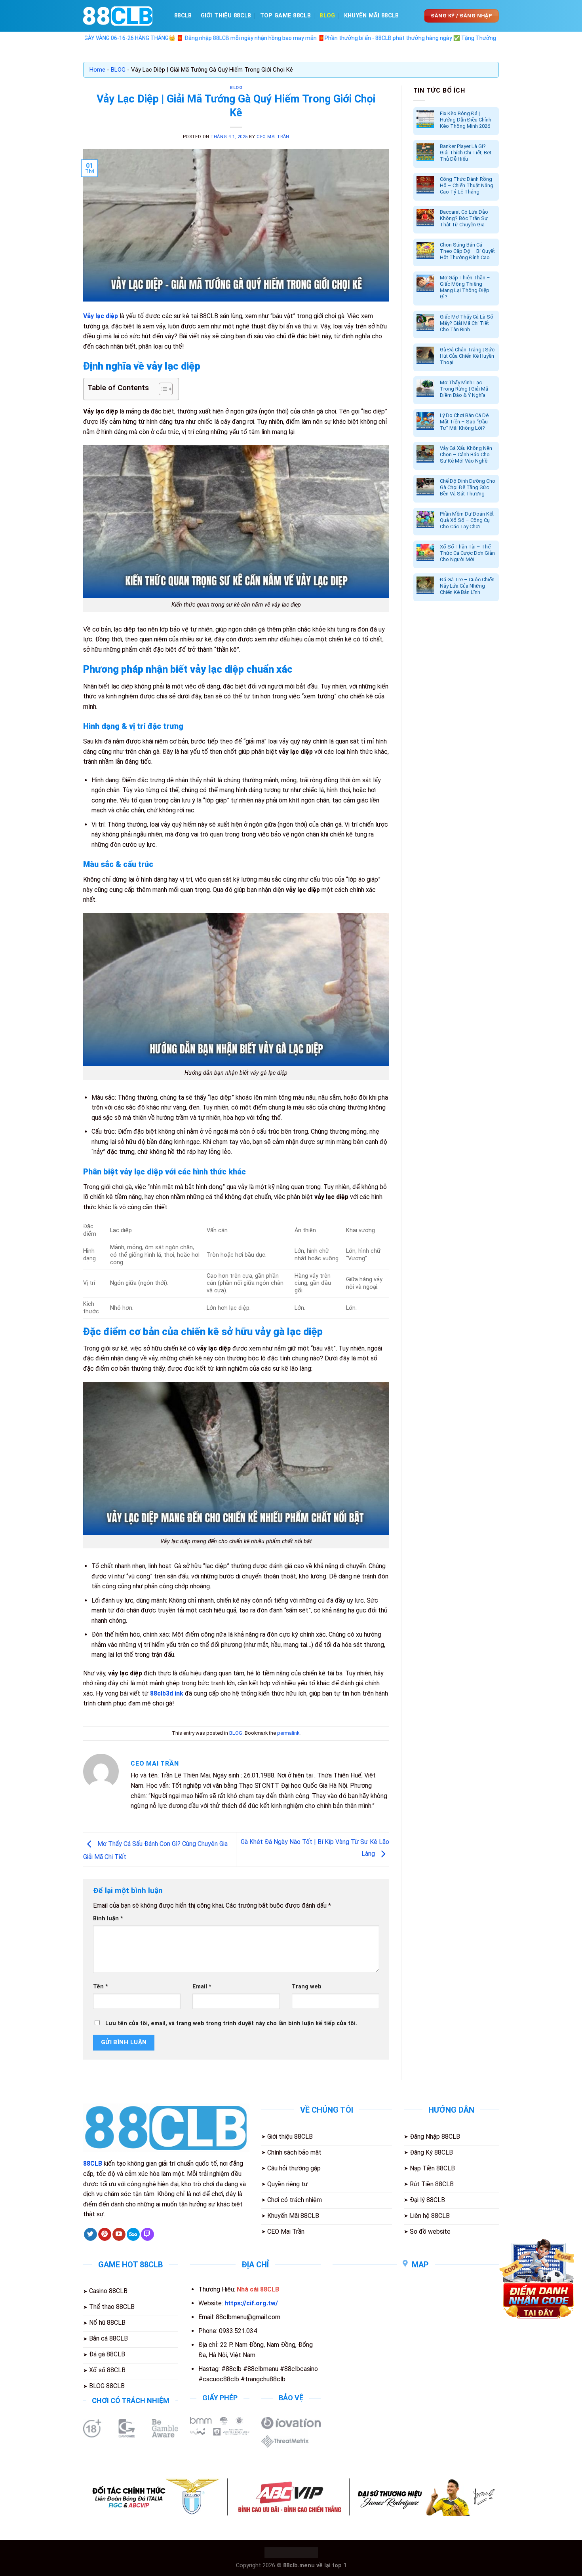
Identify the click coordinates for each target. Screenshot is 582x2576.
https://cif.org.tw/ (251, 2303)
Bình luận (108, 1919)
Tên (101, 1987)
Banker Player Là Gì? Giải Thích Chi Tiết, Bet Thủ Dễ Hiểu (466, 153)
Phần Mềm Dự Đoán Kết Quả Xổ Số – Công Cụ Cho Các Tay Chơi (467, 520)
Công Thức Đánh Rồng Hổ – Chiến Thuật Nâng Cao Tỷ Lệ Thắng (467, 185)
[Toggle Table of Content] (162, 389)
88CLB (183, 16)
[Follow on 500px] (133, 2235)
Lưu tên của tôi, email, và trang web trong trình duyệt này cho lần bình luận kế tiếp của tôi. (231, 2023)
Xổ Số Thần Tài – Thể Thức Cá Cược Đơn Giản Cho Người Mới (467, 553)
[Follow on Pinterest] (105, 2235)
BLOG (327, 16)
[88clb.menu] (123, 16)
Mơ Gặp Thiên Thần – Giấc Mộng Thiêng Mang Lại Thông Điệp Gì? (465, 287)
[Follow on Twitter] (90, 2235)
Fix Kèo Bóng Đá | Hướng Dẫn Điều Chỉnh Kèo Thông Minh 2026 (466, 120)
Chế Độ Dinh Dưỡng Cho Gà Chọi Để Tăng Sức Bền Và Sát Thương (468, 487)
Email (202, 1987)
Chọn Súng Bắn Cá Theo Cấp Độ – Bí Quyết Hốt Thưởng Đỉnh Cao (467, 251)
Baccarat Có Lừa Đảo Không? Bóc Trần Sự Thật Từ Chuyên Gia (464, 218)
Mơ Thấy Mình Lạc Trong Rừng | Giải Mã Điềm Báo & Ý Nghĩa (464, 389)
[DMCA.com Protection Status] (291, 2552)
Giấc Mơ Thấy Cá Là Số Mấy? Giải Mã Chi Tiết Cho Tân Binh (467, 323)
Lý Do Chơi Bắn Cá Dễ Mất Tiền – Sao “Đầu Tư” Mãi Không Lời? (464, 422)
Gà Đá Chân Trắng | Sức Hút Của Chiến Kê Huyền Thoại (467, 356)
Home (97, 70)
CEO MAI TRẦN (273, 137)
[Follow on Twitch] (147, 2235)
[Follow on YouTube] (119, 2235)
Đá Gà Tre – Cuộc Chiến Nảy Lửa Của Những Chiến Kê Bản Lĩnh (467, 586)
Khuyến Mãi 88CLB (372, 16)
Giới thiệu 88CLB (226, 16)
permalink (288, 1733)
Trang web (307, 1987)
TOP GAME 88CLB (285, 16)
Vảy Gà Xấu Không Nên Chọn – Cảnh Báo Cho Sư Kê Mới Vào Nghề (466, 454)
